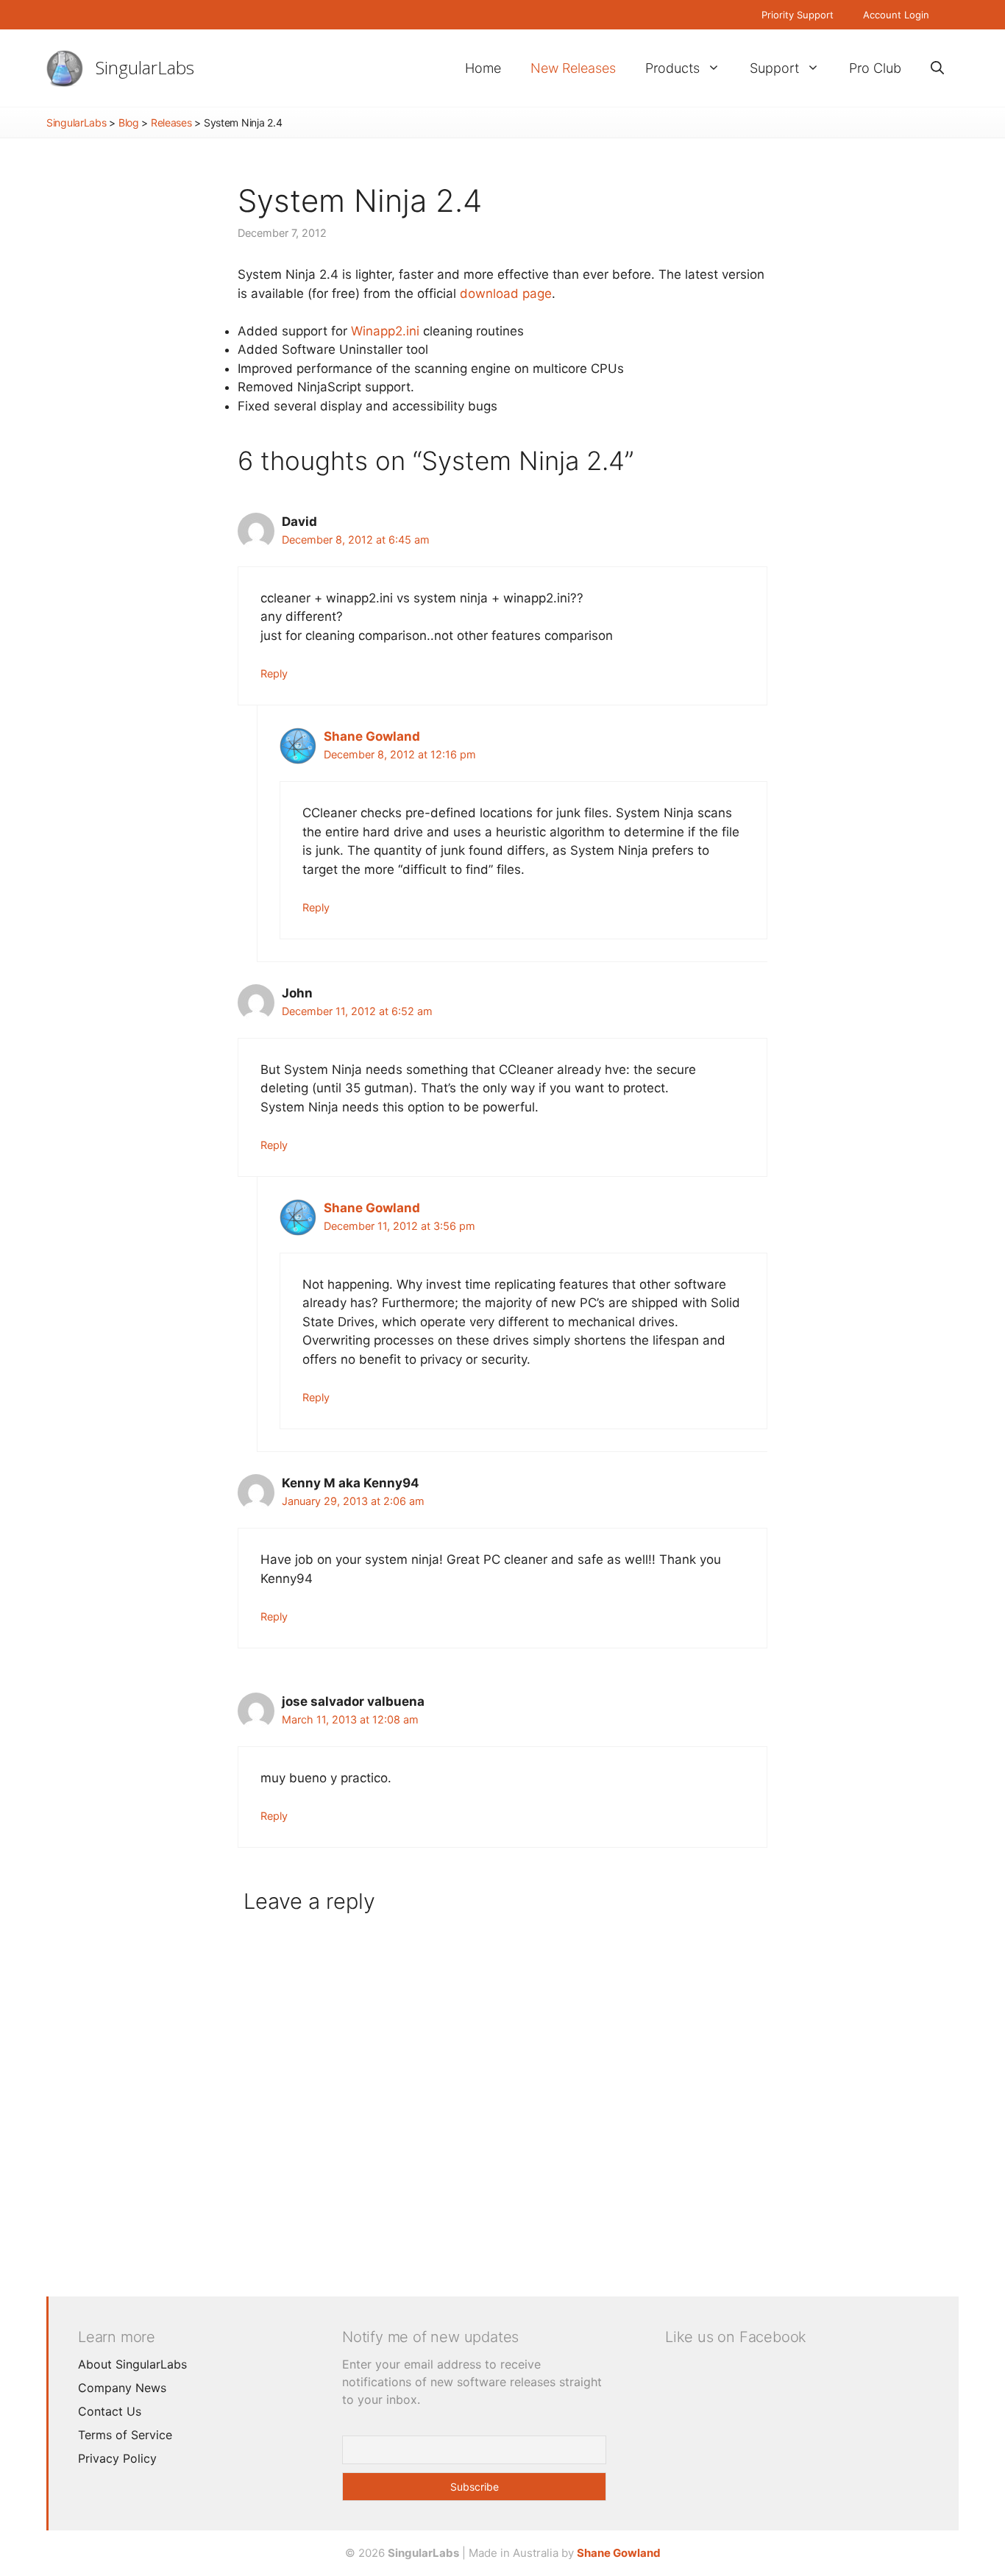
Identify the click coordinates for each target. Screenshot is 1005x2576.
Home (483, 68)
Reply (274, 673)
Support (774, 68)
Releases (171, 122)
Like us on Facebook (736, 2337)
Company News (122, 2388)
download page (506, 293)
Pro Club (875, 68)
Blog (129, 122)
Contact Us (110, 2411)
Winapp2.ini (385, 331)
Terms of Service (125, 2435)
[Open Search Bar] (937, 68)
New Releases (573, 68)
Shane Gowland (372, 736)
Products (672, 68)
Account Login (896, 15)
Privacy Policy (117, 2458)
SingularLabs (145, 67)
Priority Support (798, 15)
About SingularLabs (132, 2364)
